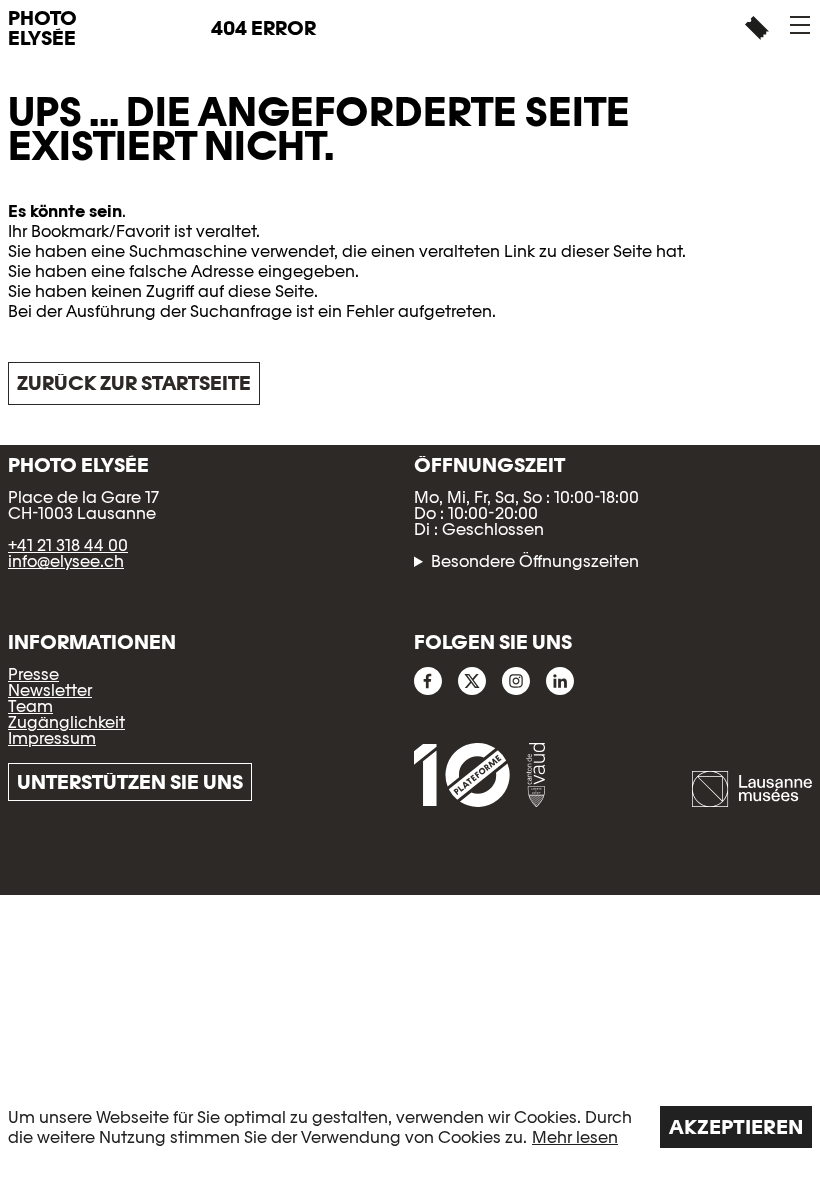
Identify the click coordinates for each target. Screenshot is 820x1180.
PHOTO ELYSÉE (42, 28)
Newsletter (50, 690)
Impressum (52, 738)
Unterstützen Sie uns (130, 782)
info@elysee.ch (66, 561)
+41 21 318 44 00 (68, 545)
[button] (800, 25)
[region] (410, 1127)
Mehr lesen (575, 1137)
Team (30, 706)
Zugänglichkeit (66, 722)
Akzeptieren (736, 1127)
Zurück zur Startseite (134, 383)
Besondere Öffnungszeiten (535, 562)
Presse (33, 674)
